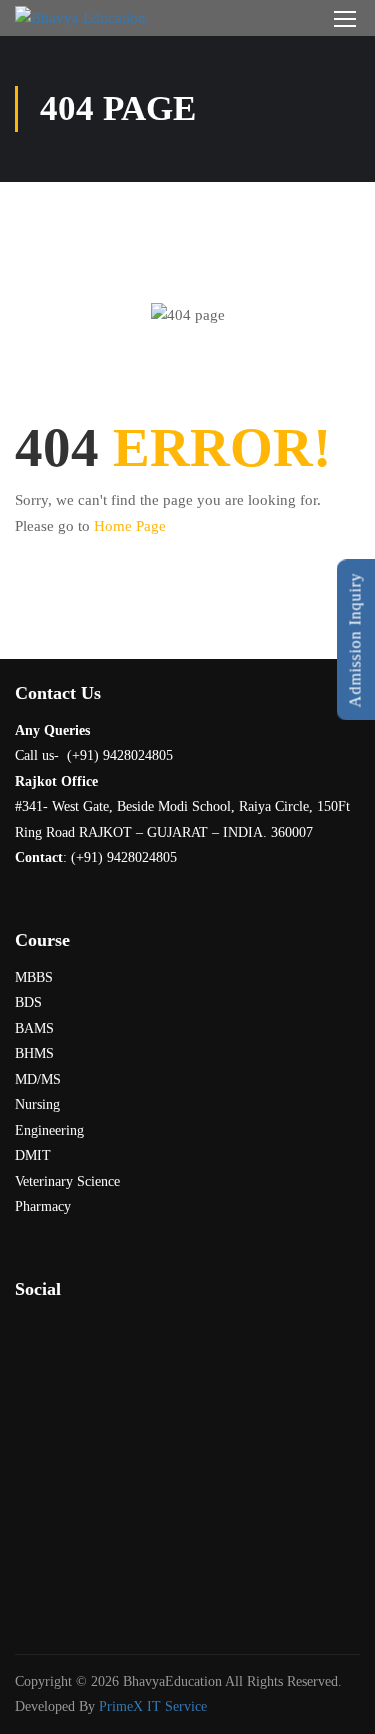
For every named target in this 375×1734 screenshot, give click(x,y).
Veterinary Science (67, 1181)
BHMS (34, 1053)
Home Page (130, 526)
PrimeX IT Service (153, 1706)
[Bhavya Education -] (81, 18)
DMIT (33, 1155)
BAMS (34, 1028)
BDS (28, 1002)
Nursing (37, 1104)
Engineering (49, 1130)
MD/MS (38, 1079)
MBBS (34, 977)
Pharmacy (43, 1206)
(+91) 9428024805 (124, 857)
